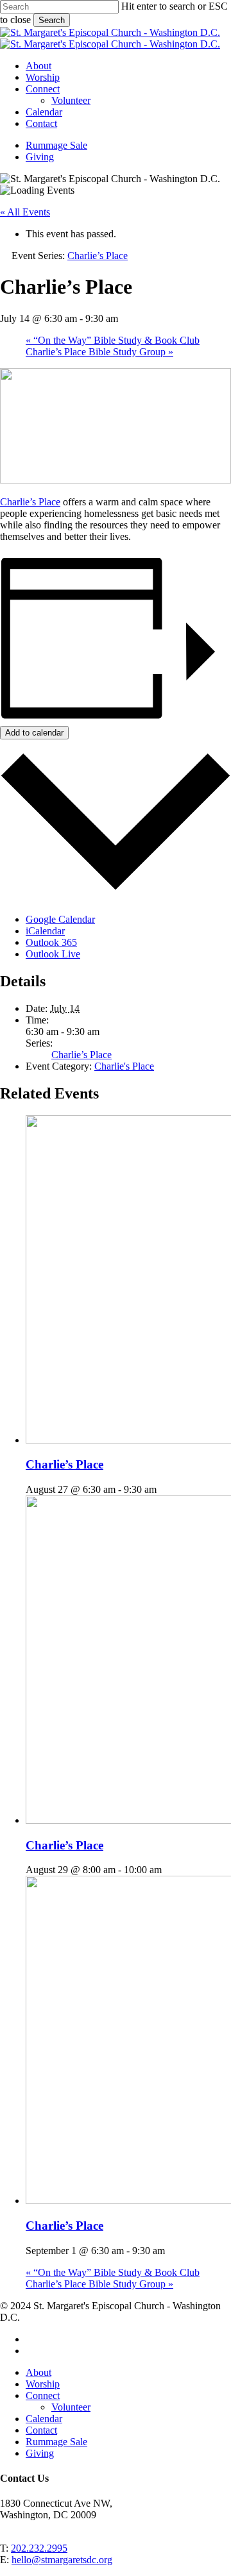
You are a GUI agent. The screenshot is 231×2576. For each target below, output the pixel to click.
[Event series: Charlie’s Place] (164, 1489)
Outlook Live (53, 954)
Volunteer (71, 2407)
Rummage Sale (56, 2442)
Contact (41, 2430)
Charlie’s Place (30, 502)
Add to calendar (34, 733)
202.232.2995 (39, 2548)
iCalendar (45, 931)
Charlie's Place (124, 1066)
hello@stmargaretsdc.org (62, 2560)
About (38, 2372)
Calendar (44, 2419)
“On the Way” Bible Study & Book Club (113, 340)
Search (52, 20)
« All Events (25, 212)
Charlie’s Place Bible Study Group (99, 352)
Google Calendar (60, 919)
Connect (43, 2395)
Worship (43, 2384)
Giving (40, 2453)
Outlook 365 (51, 942)
